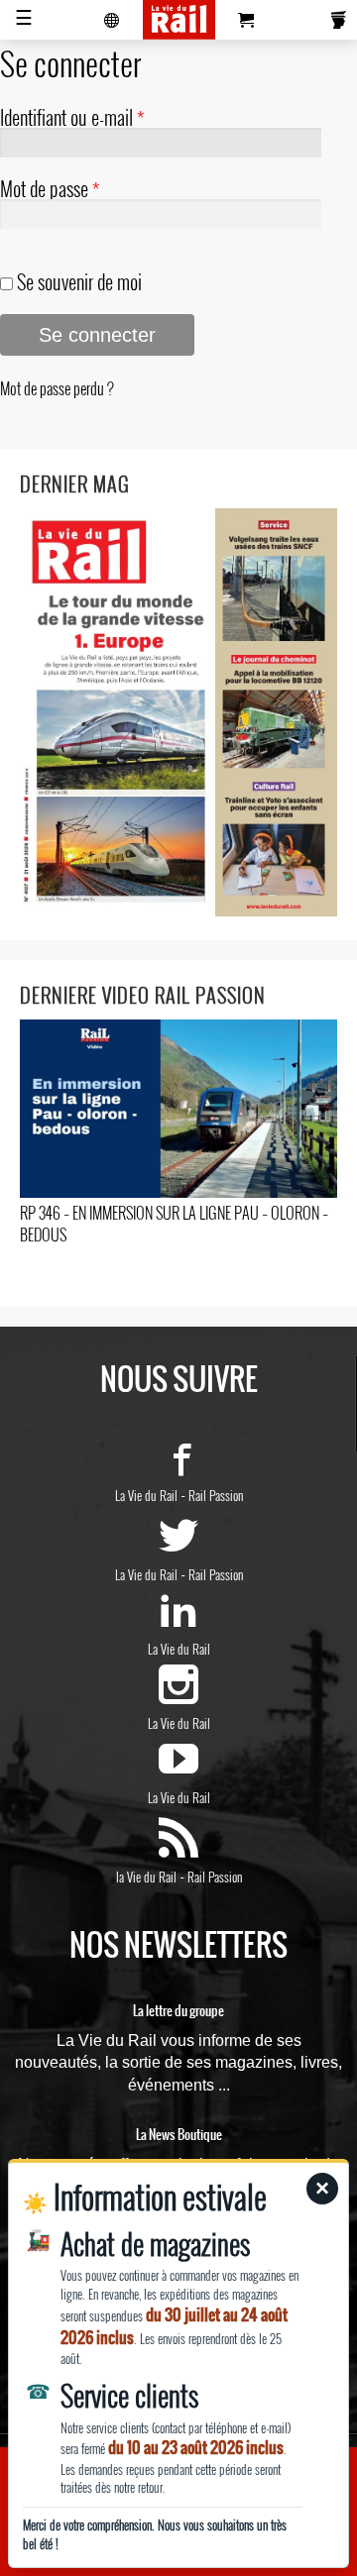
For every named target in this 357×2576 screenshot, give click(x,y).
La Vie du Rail (146, 1495)
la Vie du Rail (146, 1877)
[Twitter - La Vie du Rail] (178, 1547)
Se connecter (97, 335)
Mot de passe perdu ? (57, 388)
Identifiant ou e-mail (72, 117)
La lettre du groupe (178, 2011)
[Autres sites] (112, 20)
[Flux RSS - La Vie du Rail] (178, 1849)
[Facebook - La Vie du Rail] (178, 1467)
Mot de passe (50, 188)
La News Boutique (179, 2135)
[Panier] (246, 20)
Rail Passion (216, 1495)
